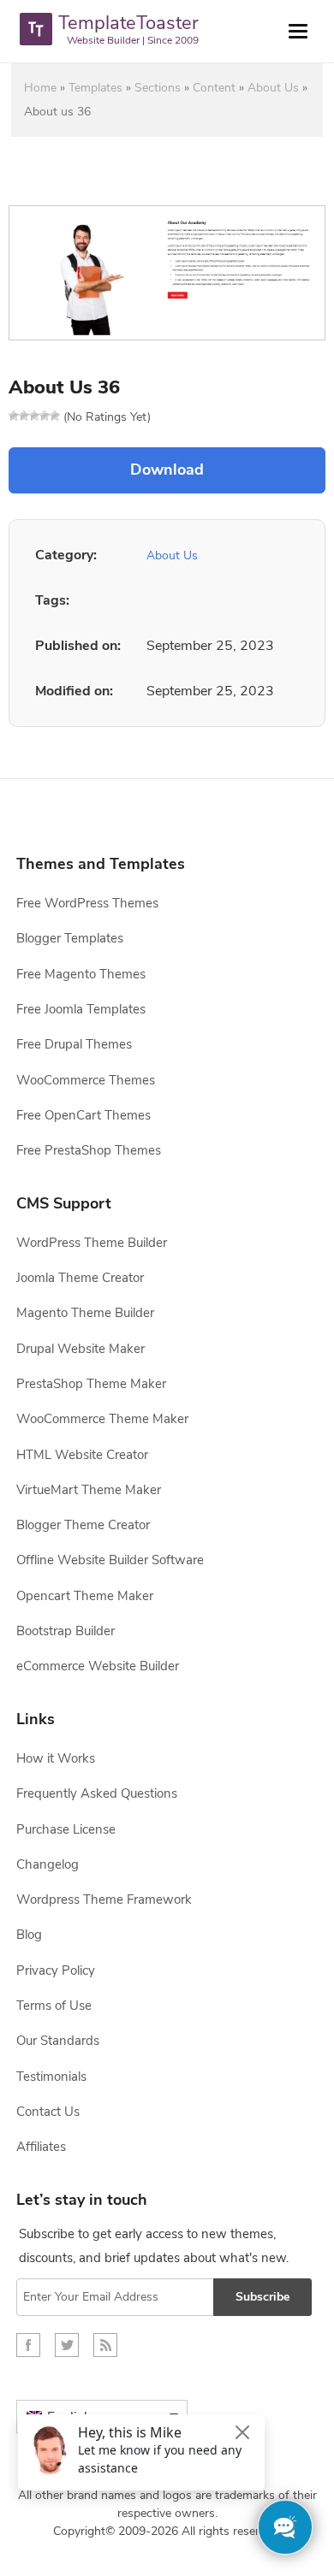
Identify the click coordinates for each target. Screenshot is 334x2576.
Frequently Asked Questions (97, 1793)
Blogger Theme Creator (83, 1525)
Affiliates (41, 2147)
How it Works (56, 1758)
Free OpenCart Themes (83, 1115)
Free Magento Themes (81, 974)
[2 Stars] (24, 416)
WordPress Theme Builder (92, 1243)
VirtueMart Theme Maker (89, 1490)
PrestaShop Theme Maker (91, 1384)
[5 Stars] (55, 416)
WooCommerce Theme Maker (102, 1419)
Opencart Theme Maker (85, 1596)
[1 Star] (14, 416)
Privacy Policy (56, 1970)
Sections (158, 88)
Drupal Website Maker (81, 1349)
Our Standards (58, 2041)
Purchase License (66, 1829)
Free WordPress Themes (87, 903)
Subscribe (262, 2297)
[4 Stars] (45, 416)
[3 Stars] (34, 416)
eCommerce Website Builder (98, 1666)
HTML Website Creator (82, 1455)
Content (214, 88)
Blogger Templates (70, 938)
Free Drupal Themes (74, 1044)
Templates (95, 88)
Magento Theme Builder (85, 1313)
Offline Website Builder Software (110, 1560)
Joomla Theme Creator (80, 1278)
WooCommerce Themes (86, 1080)
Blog (29, 1935)
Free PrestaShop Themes (89, 1150)
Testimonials (51, 2077)
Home (40, 88)
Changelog (48, 1864)
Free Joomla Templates (81, 1009)
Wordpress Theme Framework (104, 1900)
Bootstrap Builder (66, 1631)
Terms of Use (54, 2006)
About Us (273, 88)
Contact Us (48, 2112)
